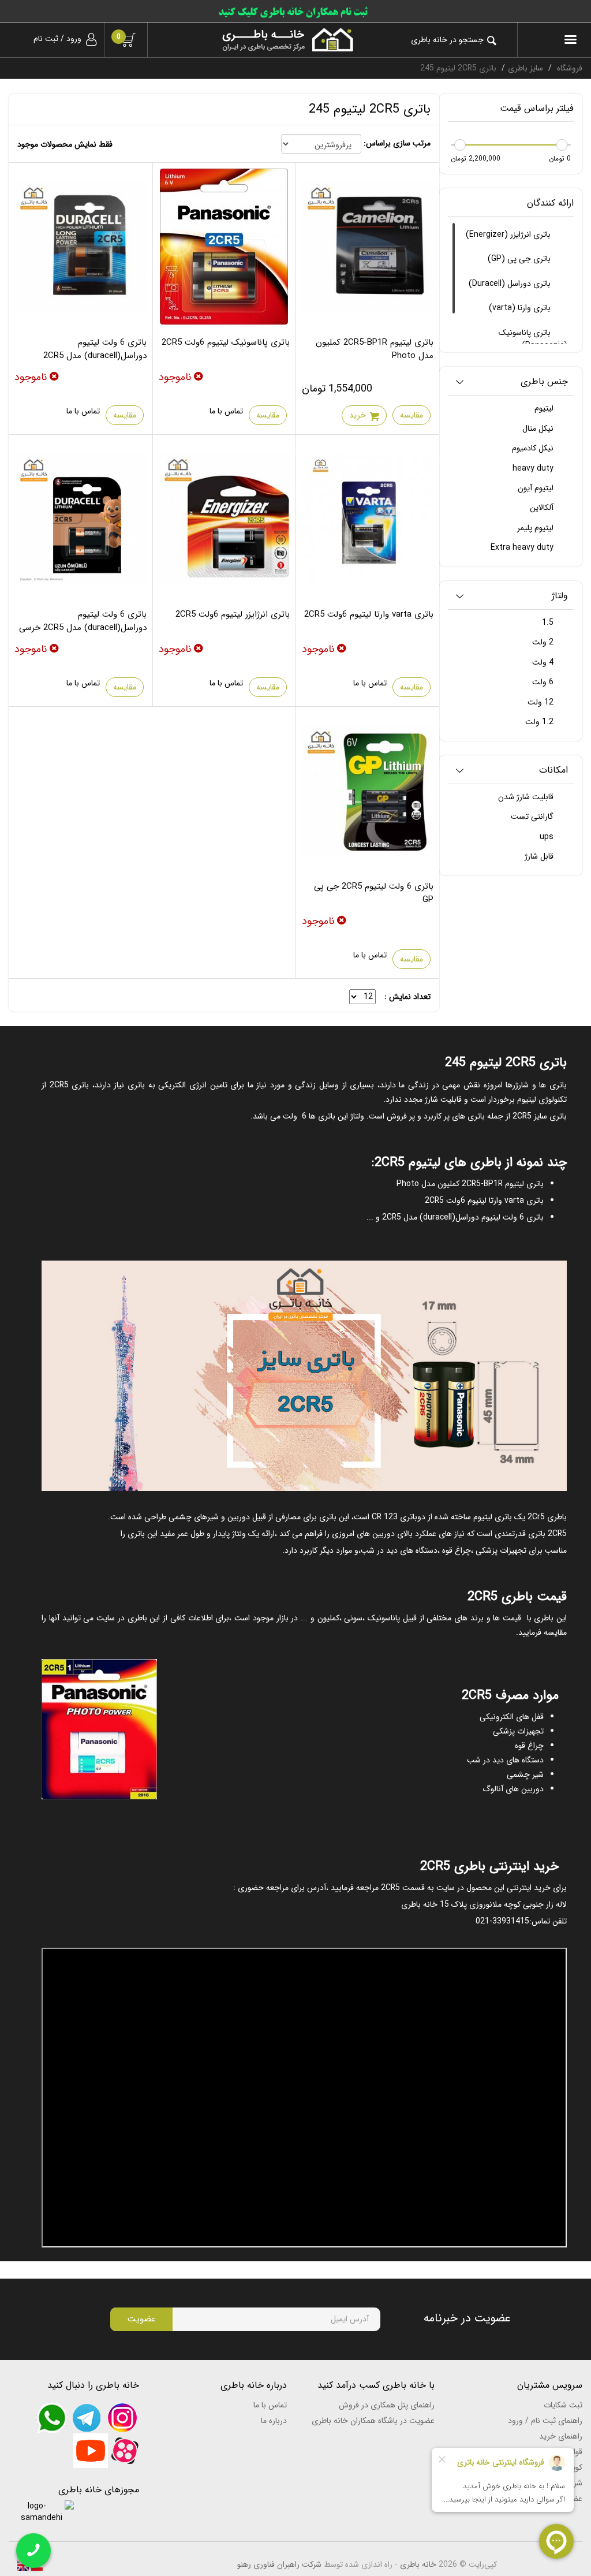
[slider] (562, 145)
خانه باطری (418, 2564)
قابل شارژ (540, 856)
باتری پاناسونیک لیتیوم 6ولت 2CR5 (226, 342)
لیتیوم (545, 408)
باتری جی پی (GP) (520, 259)
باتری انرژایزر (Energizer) (509, 234)
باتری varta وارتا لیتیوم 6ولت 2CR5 (369, 614)
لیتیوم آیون (537, 488)
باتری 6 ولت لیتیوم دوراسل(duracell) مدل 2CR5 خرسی (83, 621)
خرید (358, 415)
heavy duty (534, 468)
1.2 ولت (540, 722)
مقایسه (412, 415)
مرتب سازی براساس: (397, 143)
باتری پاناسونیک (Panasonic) (533, 339)
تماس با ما (226, 411)
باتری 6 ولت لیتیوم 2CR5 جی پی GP (374, 893)
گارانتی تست (533, 817)
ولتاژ (560, 596)
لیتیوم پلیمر (536, 528)
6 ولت (544, 682)
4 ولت (544, 662)
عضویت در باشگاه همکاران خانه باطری (373, 2421)
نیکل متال (539, 428)
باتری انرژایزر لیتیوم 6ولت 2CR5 (233, 614)
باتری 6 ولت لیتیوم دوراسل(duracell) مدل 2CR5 (95, 349)
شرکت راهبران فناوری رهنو (279, 2564)
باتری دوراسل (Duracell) (511, 284)
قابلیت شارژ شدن (527, 797)
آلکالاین (543, 508)
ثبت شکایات (563, 2405)
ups (548, 837)
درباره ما (274, 2421)
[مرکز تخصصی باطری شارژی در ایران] (259, 40)
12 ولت (542, 702)
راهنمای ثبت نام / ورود (545, 2421)
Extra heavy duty (523, 547)
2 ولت (544, 642)
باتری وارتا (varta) (521, 308)
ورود (74, 39)
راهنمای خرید (561, 2436)
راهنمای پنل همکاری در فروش (387, 2405)
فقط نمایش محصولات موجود (65, 144)
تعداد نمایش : (407, 997)
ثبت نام (46, 39)
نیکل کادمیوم (534, 448)
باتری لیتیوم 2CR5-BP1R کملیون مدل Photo (375, 349)
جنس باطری (544, 382)
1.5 (549, 622)
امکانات (553, 771)
